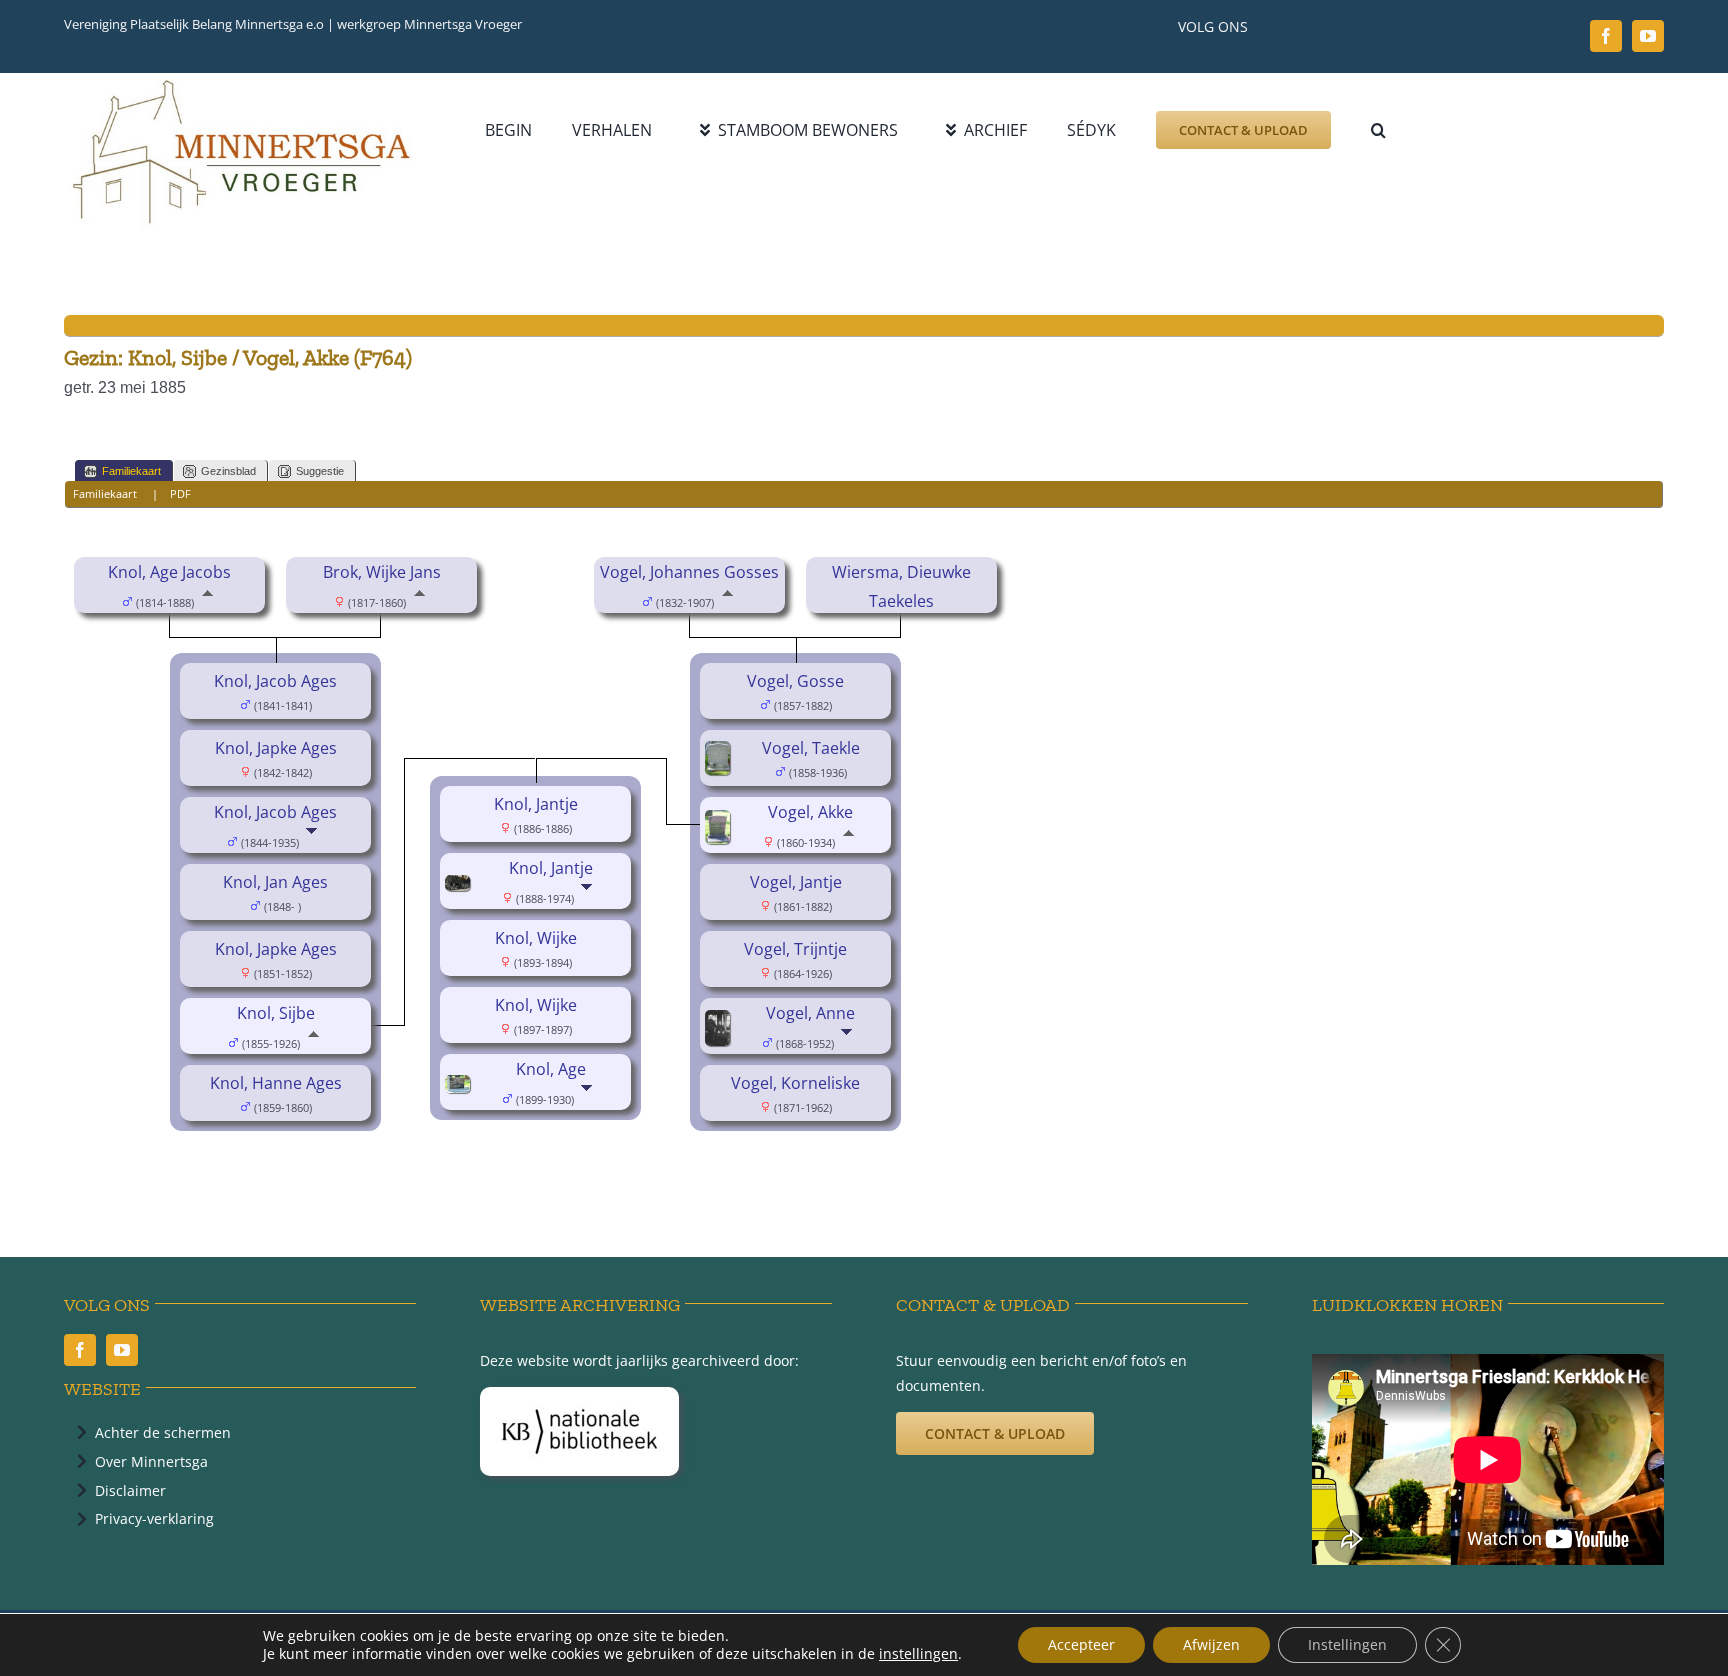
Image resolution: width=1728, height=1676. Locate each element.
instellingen (918, 1654)
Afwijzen (1211, 1644)
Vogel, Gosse (795, 681)
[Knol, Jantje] (460, 889)
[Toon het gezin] (313, 841)
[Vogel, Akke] (720, 824)
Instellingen (1347, 1644)
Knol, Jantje (536, 804)
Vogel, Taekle (811, 748)
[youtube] (1648, 36)
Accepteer (1081, 1644)
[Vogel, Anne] (720, 1024)
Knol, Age (551, 1069)
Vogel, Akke (810, 812)
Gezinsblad (228, 471)
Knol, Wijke (536, 938)
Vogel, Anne (810, 1013)
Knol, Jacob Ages (275, 681)
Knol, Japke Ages (276, 748)
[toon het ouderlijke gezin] (207, 601)
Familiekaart (131, 471)
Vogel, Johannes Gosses (689, 572)
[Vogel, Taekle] (720, 755)
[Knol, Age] (460, 1089)
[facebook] (1606, 36)
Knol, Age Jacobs (169, 572)
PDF (180, 493)
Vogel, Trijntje (795, 949)
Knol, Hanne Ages (276, 1083)
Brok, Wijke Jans (382, 572)
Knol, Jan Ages (275, 882)
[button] (1378, 130)
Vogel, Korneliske (795, 1083)
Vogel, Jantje (796, 882)
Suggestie (320, 471)
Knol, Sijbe (276, 1013)
